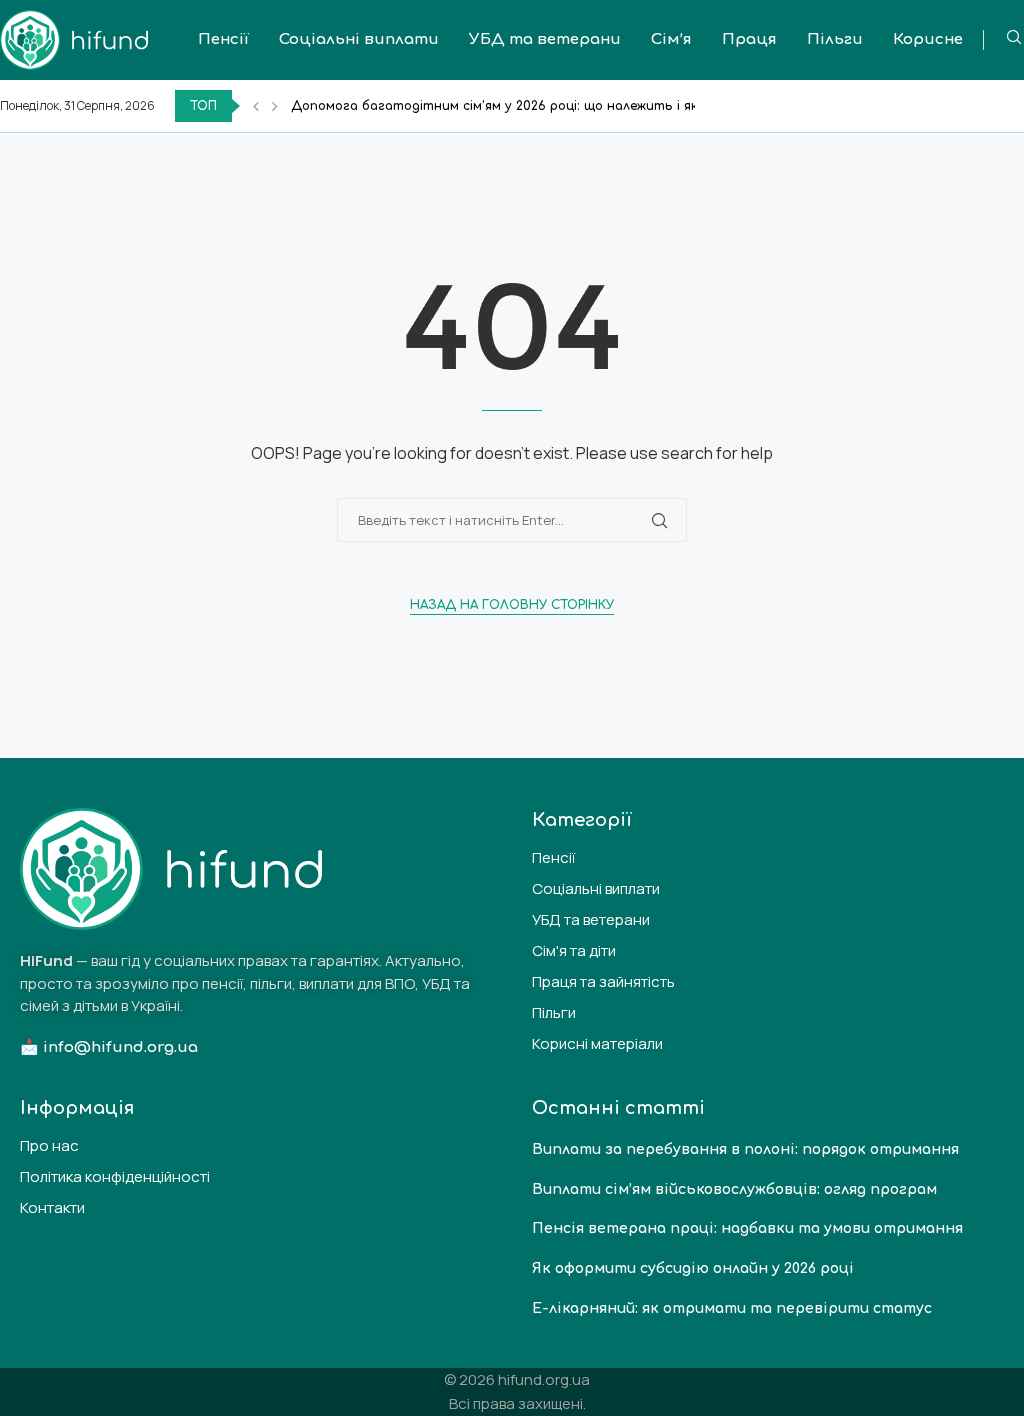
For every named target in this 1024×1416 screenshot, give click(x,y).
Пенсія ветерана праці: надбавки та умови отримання (747, 1228)
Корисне (928, 39)
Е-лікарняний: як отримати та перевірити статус (732, 1308)
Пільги (835, 39)
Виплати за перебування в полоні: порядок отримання (745, 1149)
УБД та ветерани (545, 39)
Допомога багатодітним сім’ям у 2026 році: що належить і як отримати (532, 106)
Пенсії (223, 39)
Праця (749, 39)
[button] (256, 106)
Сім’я (671, 39)
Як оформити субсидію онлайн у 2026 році (693, 1268)
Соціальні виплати (359, 39)
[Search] (1014, 39)
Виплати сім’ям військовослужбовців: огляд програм (734, 1189)
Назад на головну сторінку (512, 605)
